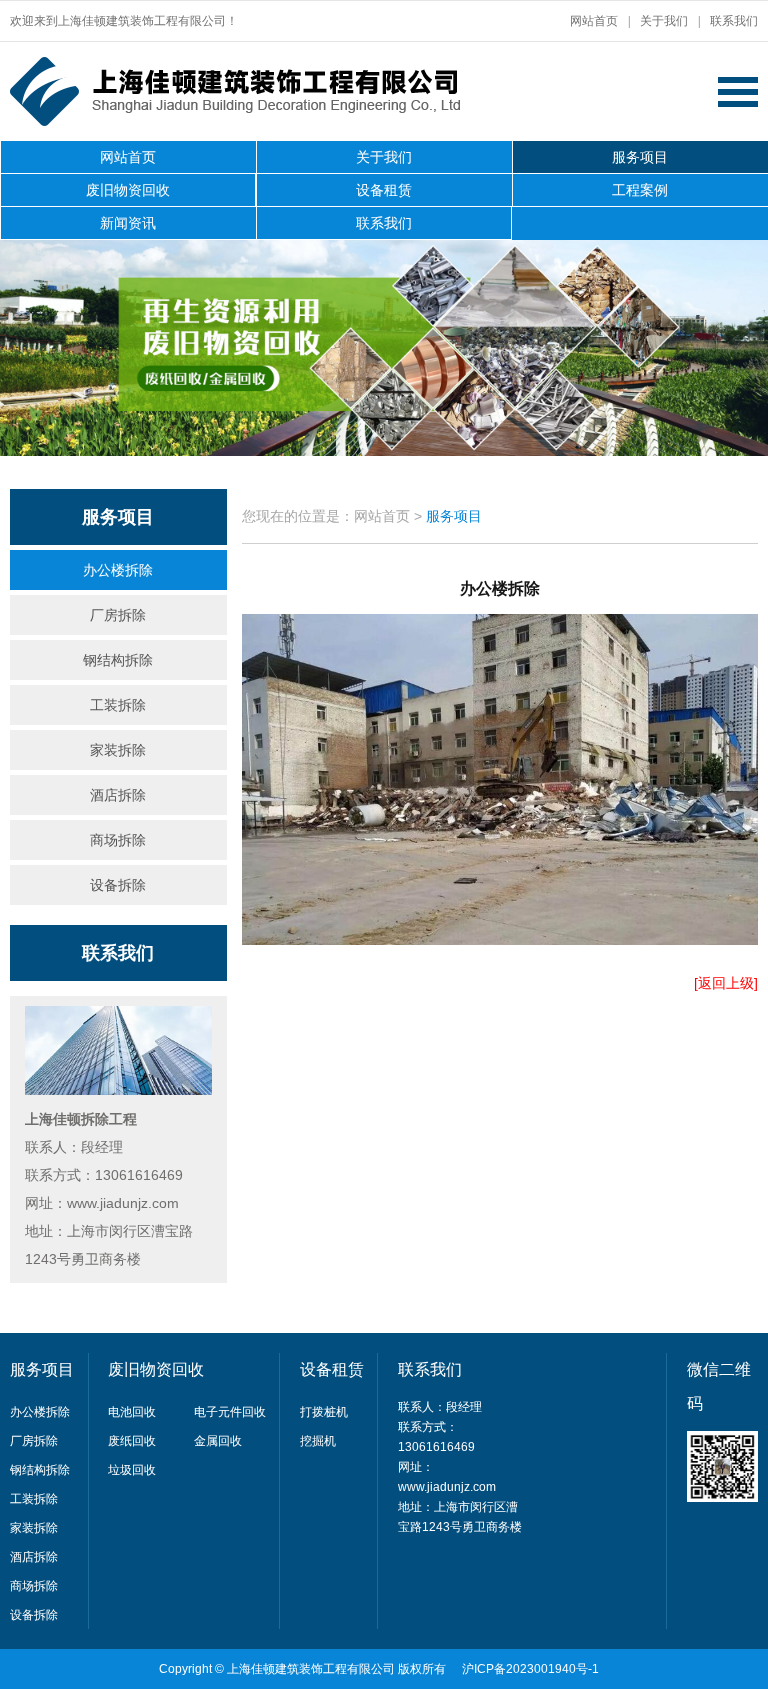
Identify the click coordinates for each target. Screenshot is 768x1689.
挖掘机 (318, 1441)
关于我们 (664, 21)
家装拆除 (118, 750)
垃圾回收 (132, 1470)
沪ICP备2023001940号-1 (530, 1669)
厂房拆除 (118, 615)
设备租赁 (384, 190)
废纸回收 (132, 1441)
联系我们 (734, 21)
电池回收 (132, 1412)
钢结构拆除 (118, 660)
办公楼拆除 (118, 570)
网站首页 (594, 21)
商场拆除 (118, 840)
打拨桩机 (324, 1412)
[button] (734, 350)
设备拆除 (118, 885)
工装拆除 (118, 705)
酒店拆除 (118, 795)
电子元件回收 (230, 1412)
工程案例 (640, 190)
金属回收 (218, 1441)
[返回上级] (726, 983)
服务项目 (640, 157)
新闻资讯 (128, 223)
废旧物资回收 (128, 190)
